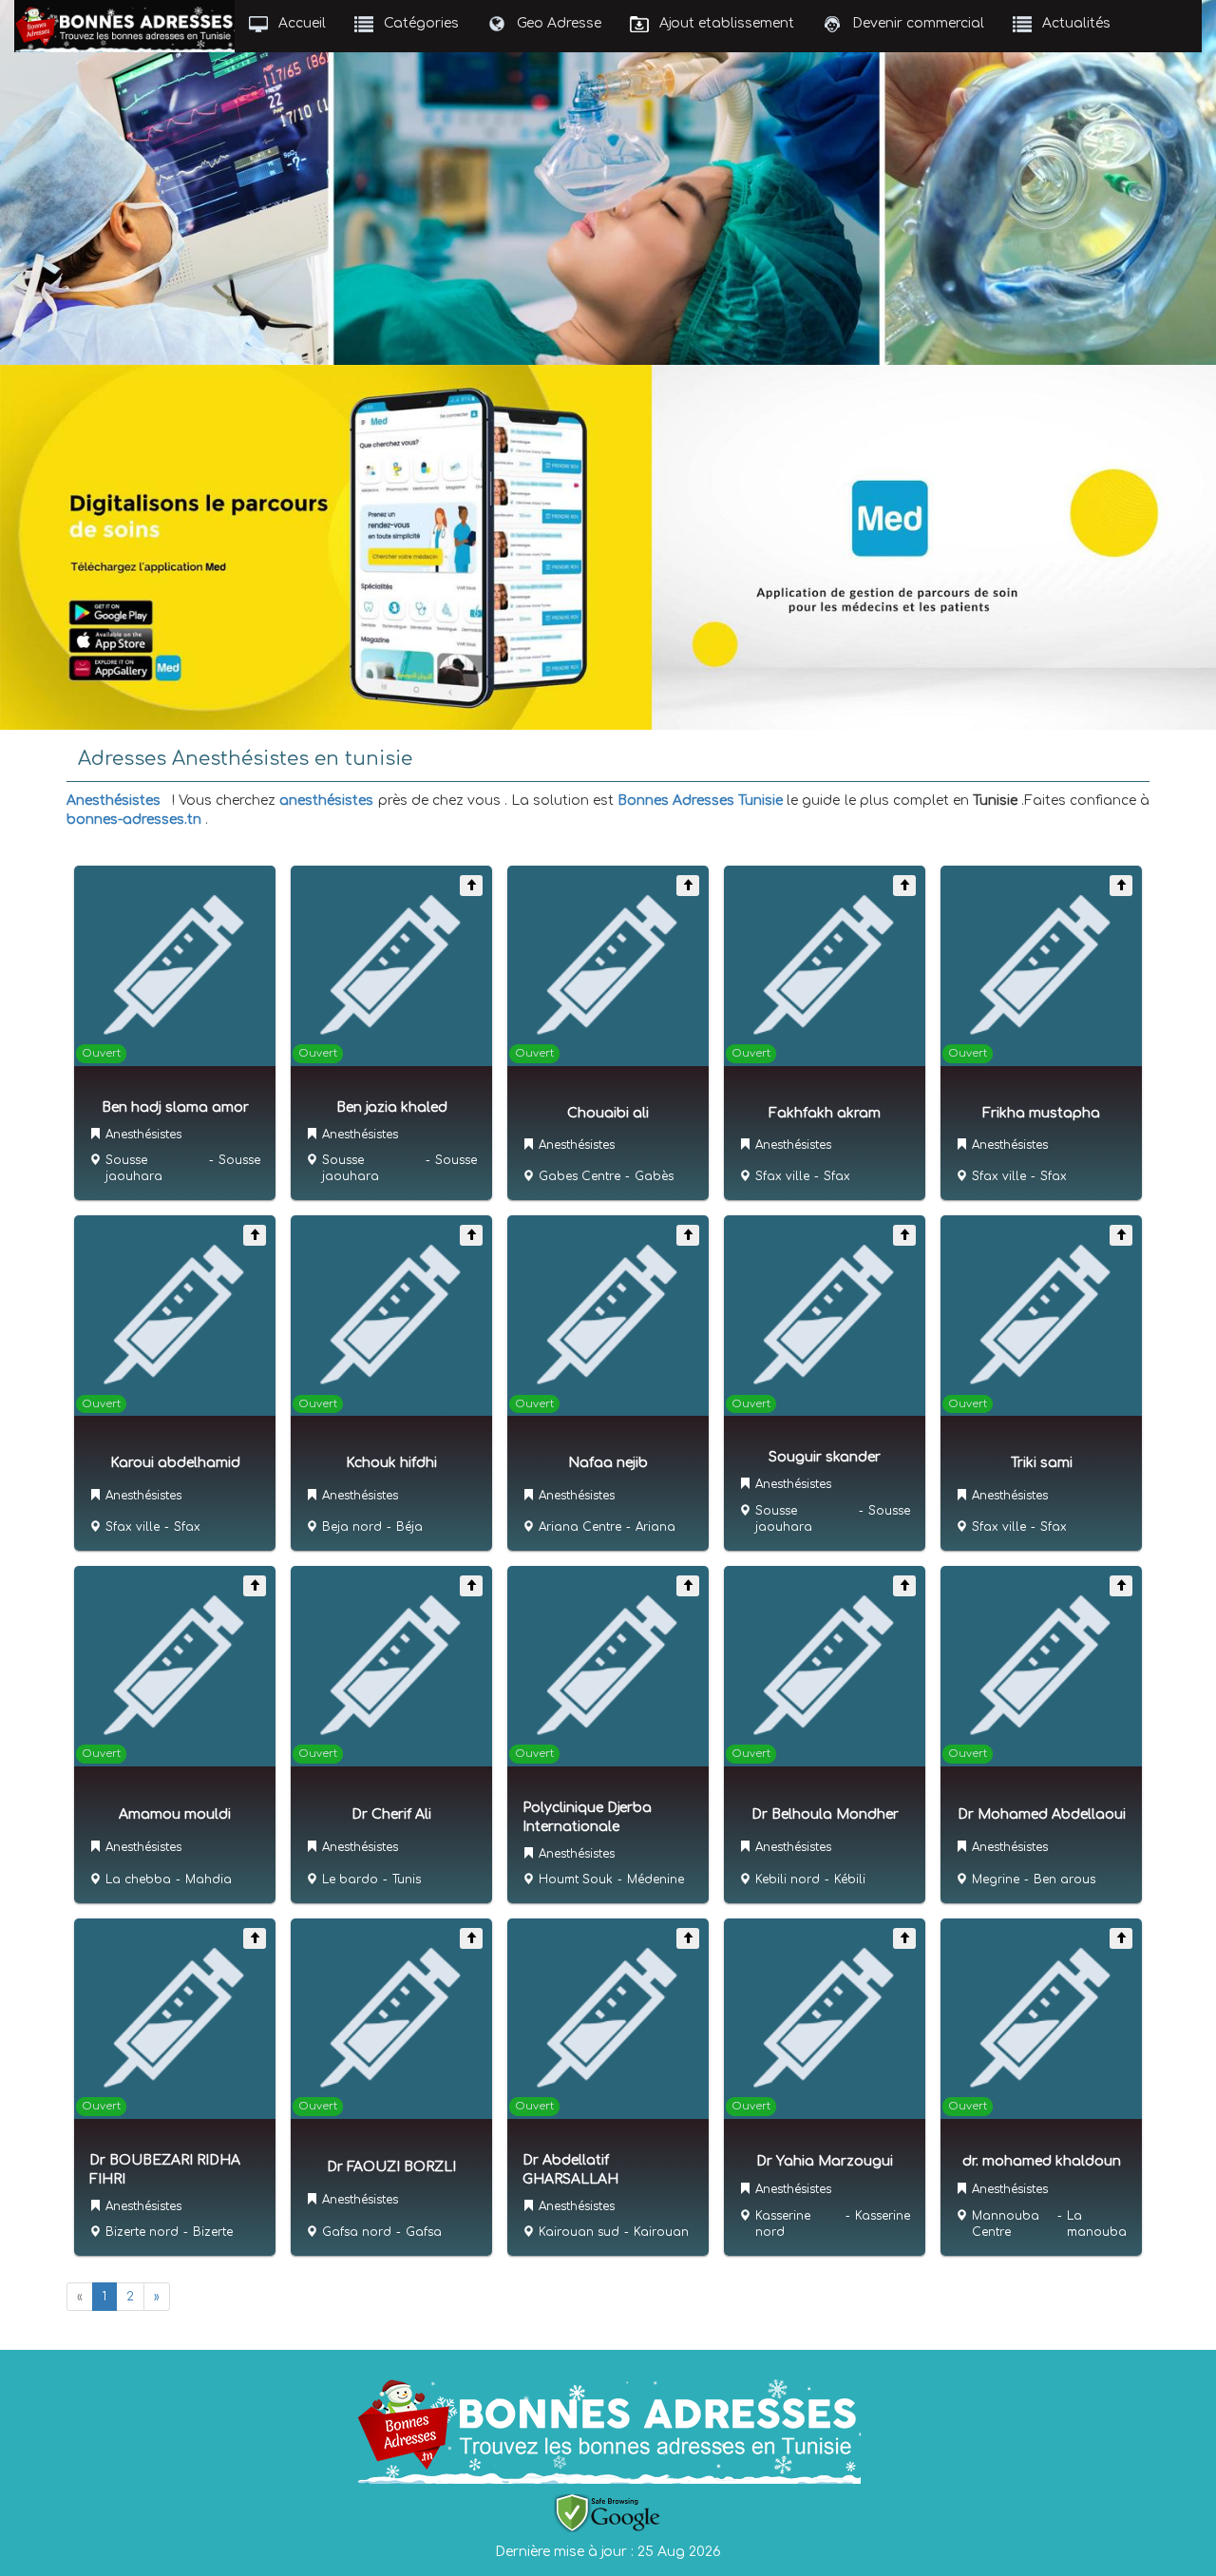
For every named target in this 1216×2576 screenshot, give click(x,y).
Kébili (850, 1880)
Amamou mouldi (175, 1814)
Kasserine (883, 2216)
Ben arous (1064, 1880)
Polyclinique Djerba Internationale (587, 1817)
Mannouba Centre (1006, 2224)
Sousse (239, 1160)
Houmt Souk (576, 1880)
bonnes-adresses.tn (134, 820)
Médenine (655, 1880)
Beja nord (352, 1527)
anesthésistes (326, 801)
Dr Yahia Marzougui (825, 2161)
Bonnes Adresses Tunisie (700, 801)
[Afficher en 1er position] (471, 886)
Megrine (996, 1880)
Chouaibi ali (608, 1113)
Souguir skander (825, 1457)
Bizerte (213, 2232)
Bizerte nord (142, 2232)
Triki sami (1042, 1463)
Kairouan (661, 2232)
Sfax (837, 1176)
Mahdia (209, 1880)
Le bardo (350, 1880)
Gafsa (424, 2232)
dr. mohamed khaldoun (1042, 2161)
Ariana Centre (580, 1527)
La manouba (1097, 2224)
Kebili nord (788, 1880)
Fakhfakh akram (825, 1113)
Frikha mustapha (1041, 1113)
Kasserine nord (783, 2224)
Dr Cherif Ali (391, 1814)
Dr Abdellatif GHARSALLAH (570, 2170)
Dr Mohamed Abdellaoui (1042, 1814)
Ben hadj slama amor (175, 1107)
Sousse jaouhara (134, 1168)
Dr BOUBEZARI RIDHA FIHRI (165, 2170)
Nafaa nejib (608, 1463)
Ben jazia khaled (392, 1107)
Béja (409, 1527)
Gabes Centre (579, 1176)
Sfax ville (782, 1176)
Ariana (655, 1527)
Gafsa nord (357, 2232)
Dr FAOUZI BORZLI (391, 2167)
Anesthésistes (114, 801)
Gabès (654, 1176)
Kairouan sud (579, 2232)
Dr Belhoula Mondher (825, 1814)
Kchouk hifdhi (391, 1463)
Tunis (407, 1880)
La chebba (138, 1880)
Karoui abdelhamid (175, 1463)
